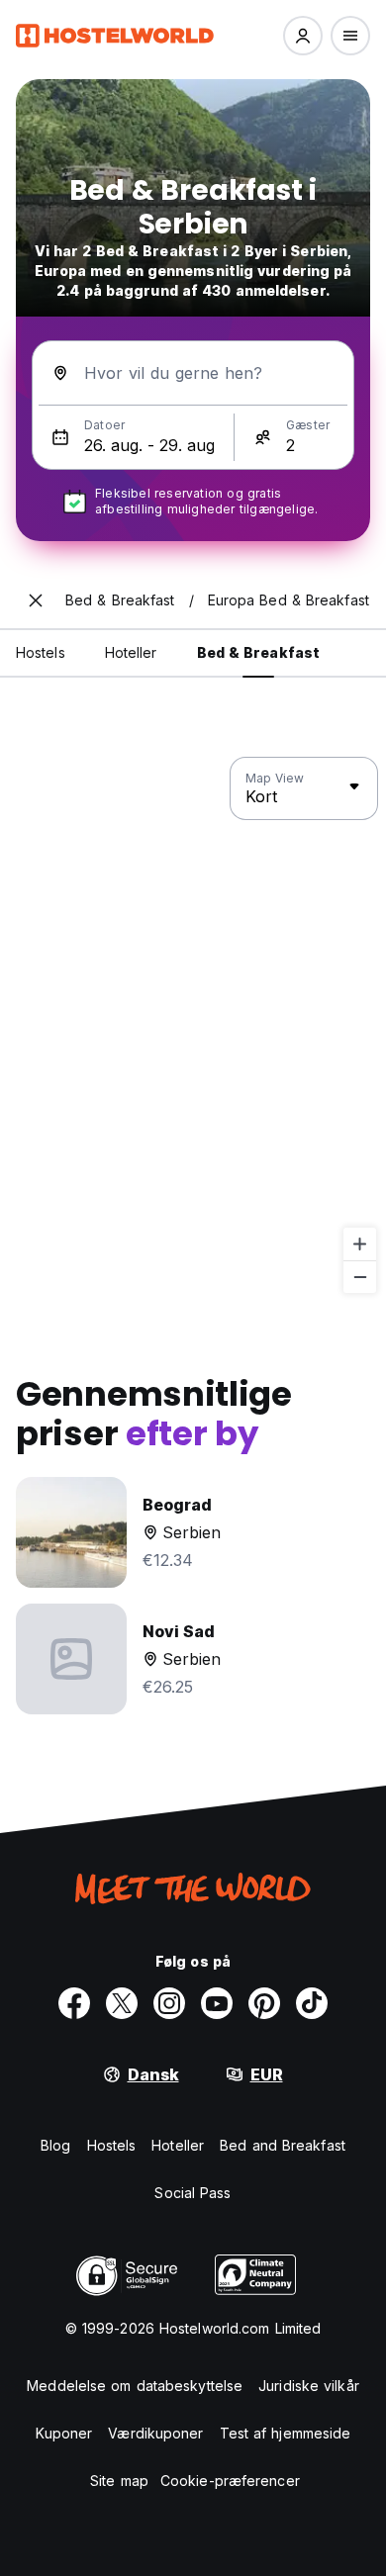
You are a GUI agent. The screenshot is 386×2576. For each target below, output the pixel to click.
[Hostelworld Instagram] (169, 2003)
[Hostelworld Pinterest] (264, 2003)
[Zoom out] (360, 1277)
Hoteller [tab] (131, 652)
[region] (193, 1026)
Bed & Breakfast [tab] (259, 652)
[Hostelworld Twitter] (122, 2003)
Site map (119, 2481)
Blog (55, 2145)
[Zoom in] (360, 1244)
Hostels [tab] (41, 652)
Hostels (112, 2145)
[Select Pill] (303, 36)
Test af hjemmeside (286, 2433)
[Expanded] (36, 600)
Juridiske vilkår (309, 2386)
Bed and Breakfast (283, 2145)
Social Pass (193, 2193)
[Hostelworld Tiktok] (312, 2003)
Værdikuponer (155, 2433)
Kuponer (64, 2433)
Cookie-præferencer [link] (230, 2481)
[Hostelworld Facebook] (74, 2003)
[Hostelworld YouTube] (217, 2003)
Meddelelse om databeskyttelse (135, 2386)
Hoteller (178, 2145)
